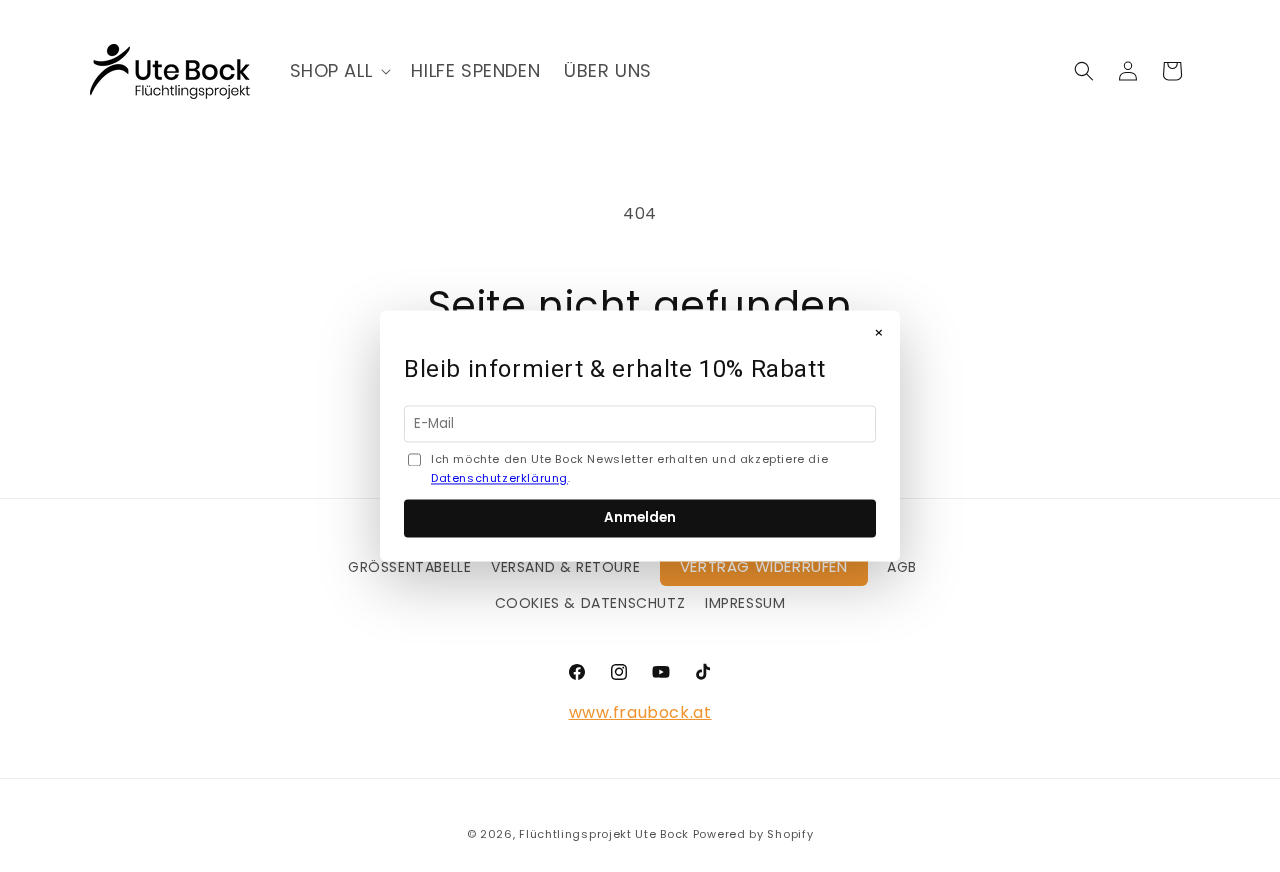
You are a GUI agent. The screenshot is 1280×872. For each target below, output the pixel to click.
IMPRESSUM (745, 603)
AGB (902, 567)
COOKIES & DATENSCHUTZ (590, 603)
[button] (339, 70)
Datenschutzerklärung (499, 479)
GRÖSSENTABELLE (409, 567)
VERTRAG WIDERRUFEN (764, 566)
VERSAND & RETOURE (565, 567)
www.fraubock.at (640, 712)
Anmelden (640, 518)
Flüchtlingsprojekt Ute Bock (604, 834)
